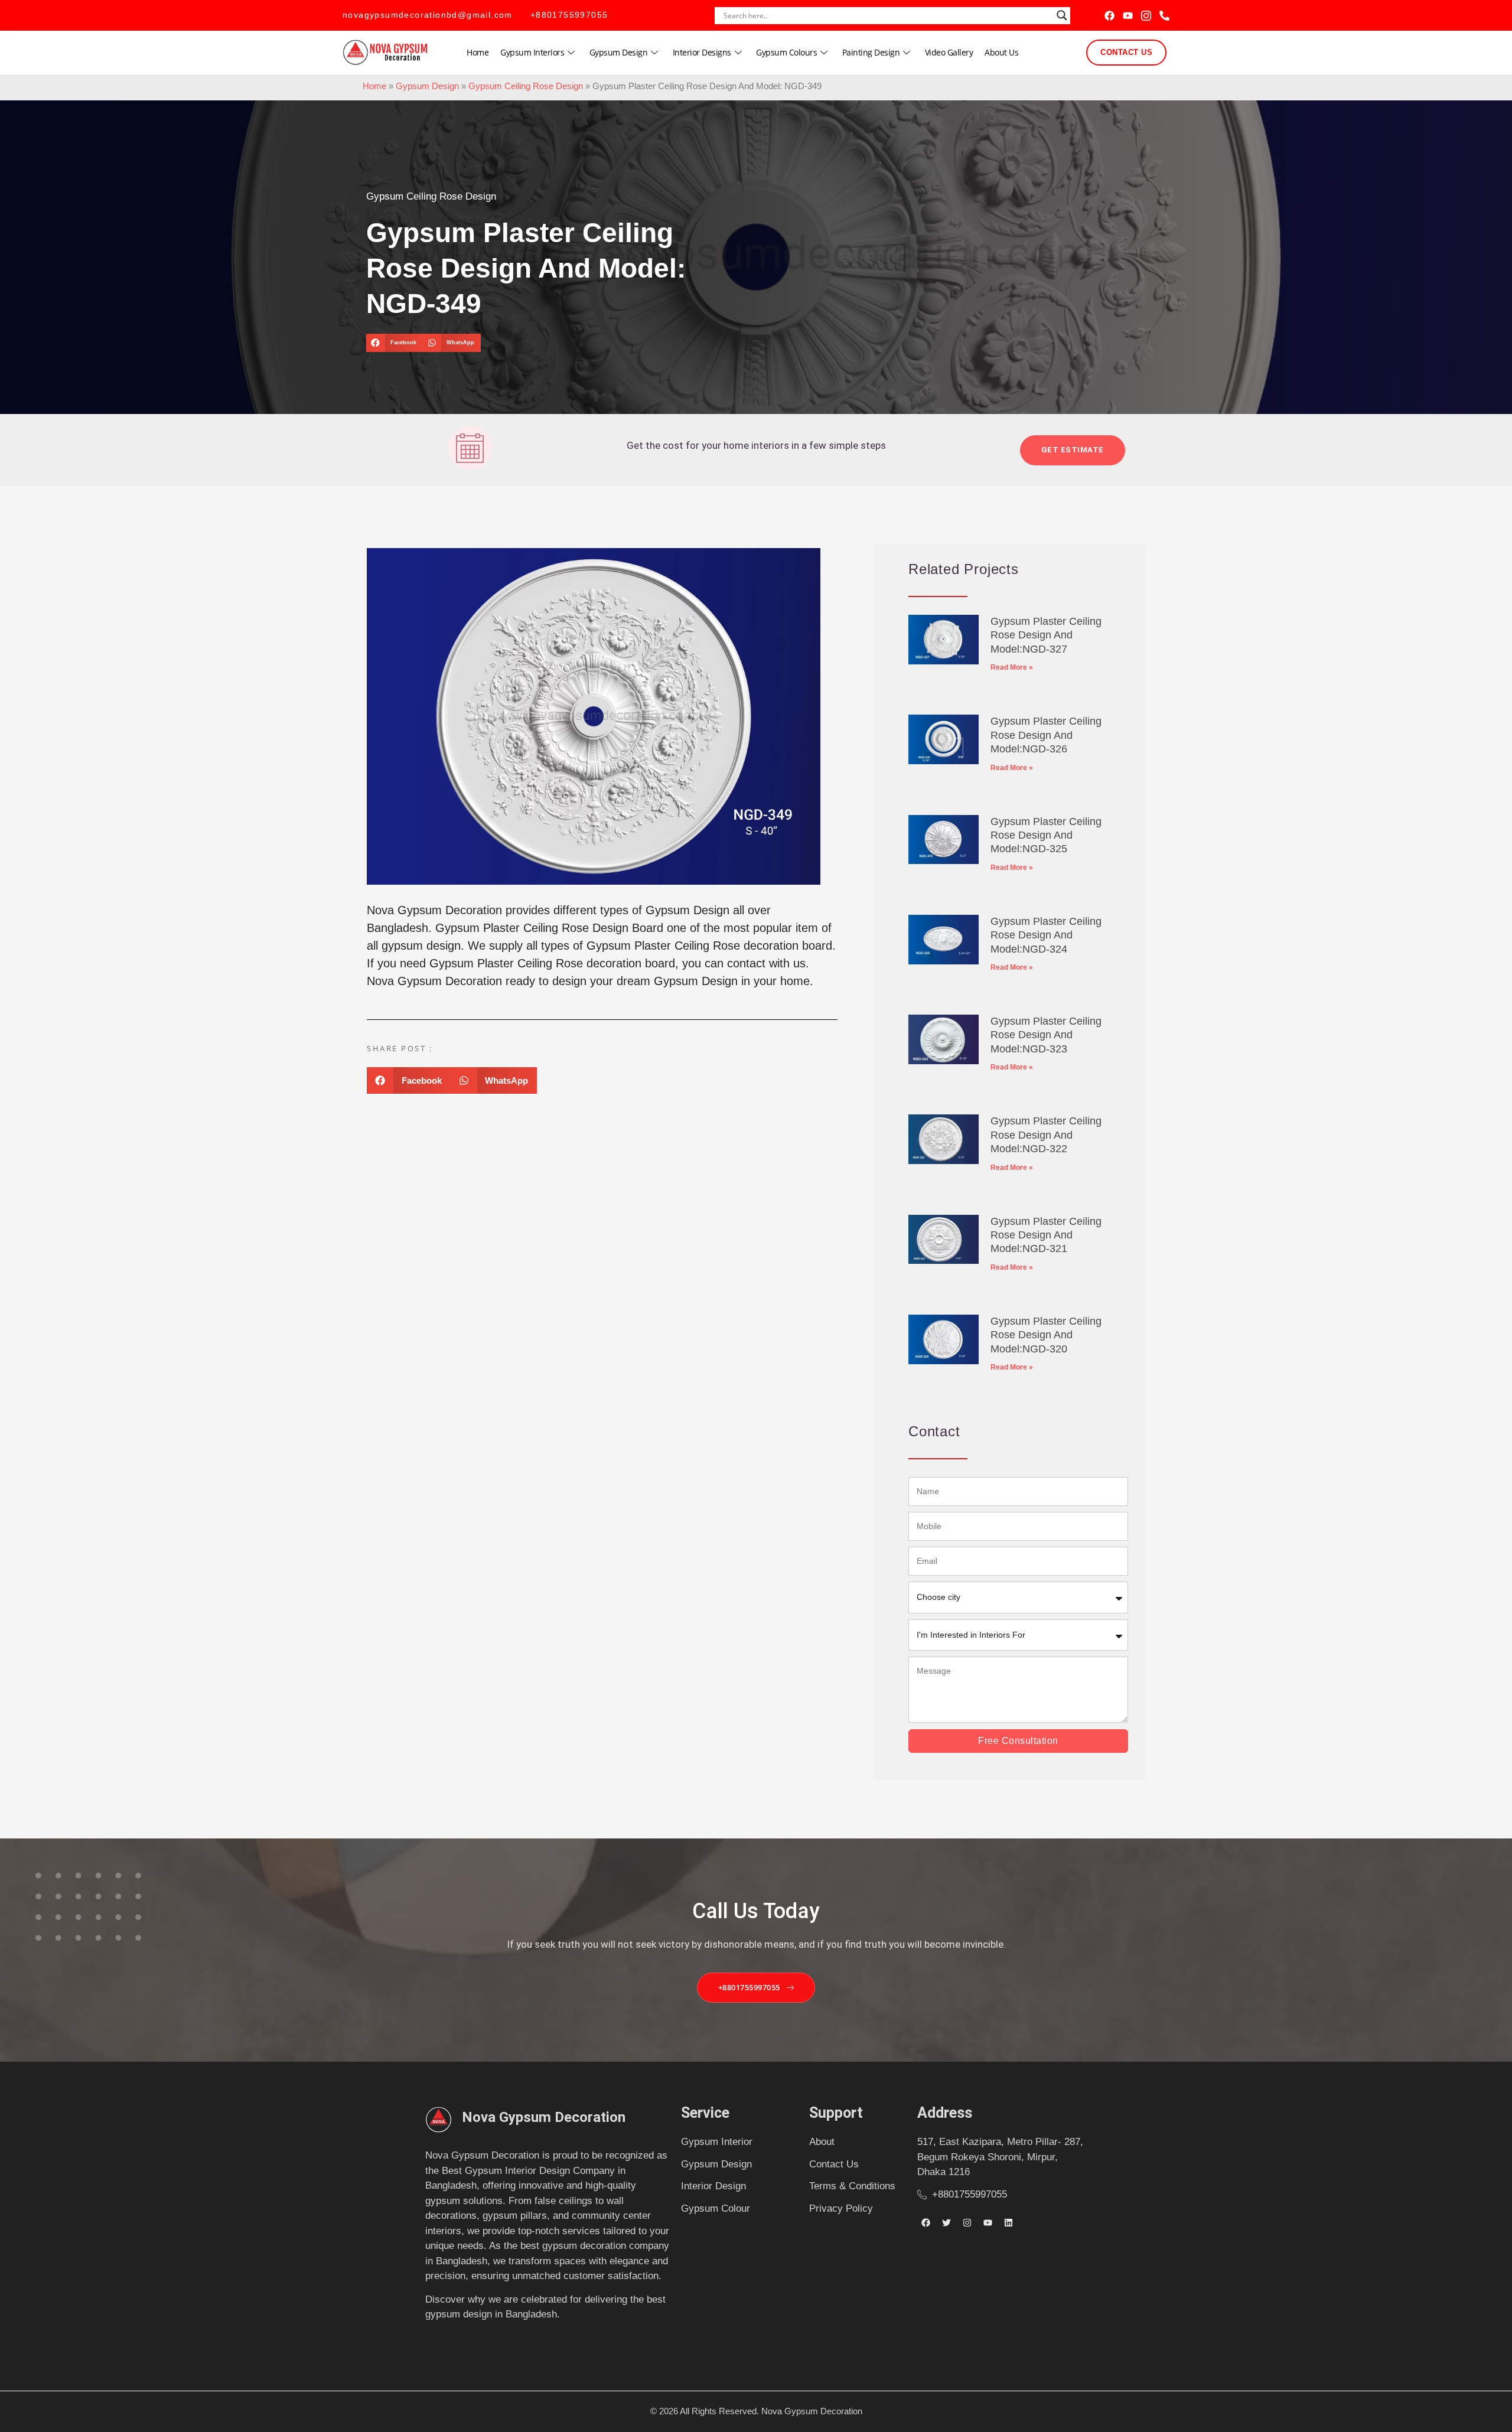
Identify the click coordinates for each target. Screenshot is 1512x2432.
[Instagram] (967, 2222)
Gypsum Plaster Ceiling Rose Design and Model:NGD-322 (1046, 1135)
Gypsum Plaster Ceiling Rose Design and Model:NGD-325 (1046, 835)
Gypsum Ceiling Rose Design (526, 86)
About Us (1001, 52)
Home (478, 52)
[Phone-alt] (1164, 16)
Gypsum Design (619, 52)
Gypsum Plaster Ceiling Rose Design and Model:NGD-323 (1046, 1035)
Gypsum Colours (786, 52)
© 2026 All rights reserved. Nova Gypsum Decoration (756, 2411)
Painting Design (871, 52)
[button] (394, 343)
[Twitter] (947, 2222)
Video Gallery (949, 52)
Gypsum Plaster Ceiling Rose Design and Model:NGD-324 (1046, 935)
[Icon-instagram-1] (1146, 16)
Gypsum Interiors (532, 52)
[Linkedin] (1009, 2222)
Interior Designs (702, 52)
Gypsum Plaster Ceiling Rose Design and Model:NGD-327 (1046, 635)
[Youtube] (1128, 16)
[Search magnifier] (1062, 15)
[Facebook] (1109, 16)
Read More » (1012, 667)
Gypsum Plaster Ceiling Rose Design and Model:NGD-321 (1046, 1235)
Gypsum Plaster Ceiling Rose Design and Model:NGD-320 (1046, 1335)
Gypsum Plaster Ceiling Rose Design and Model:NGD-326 (1046, 735)
